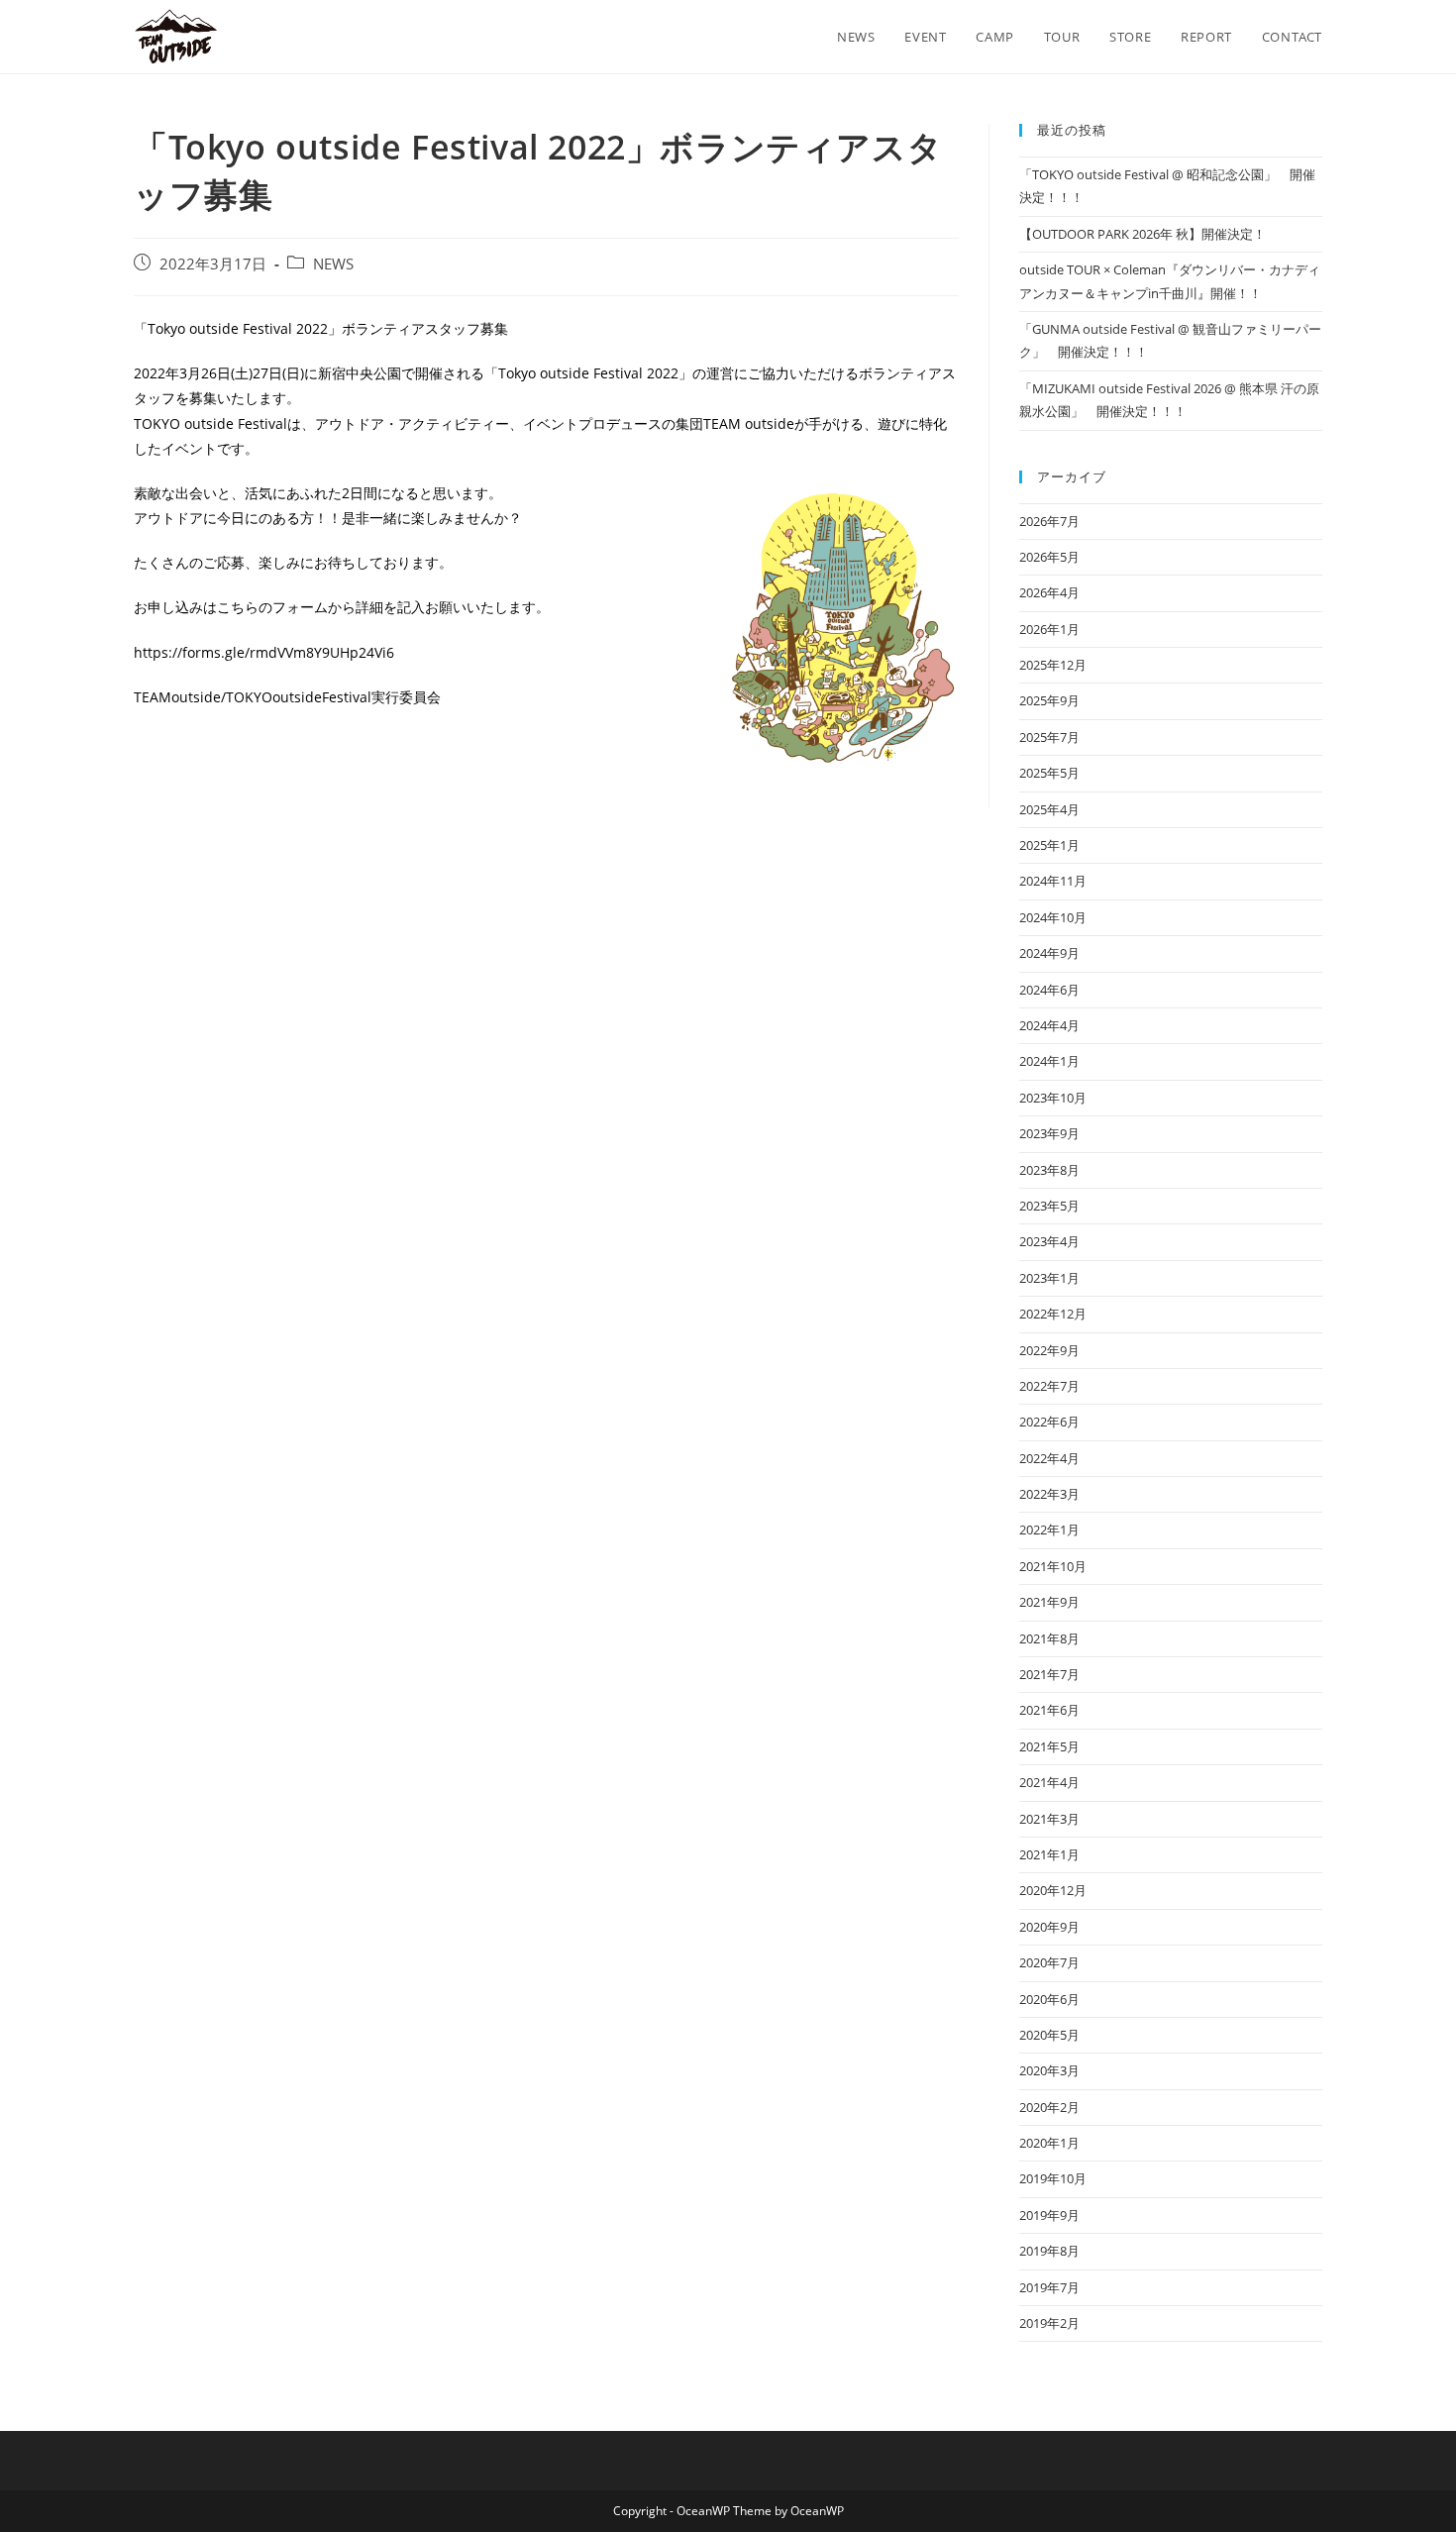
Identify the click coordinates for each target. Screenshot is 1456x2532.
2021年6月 (1049, 1710)
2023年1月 (1049, 1278)
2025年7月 (1049, 737)
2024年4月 (1049, 1025)
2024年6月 (1049, 990)
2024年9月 (1049, 953)
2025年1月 (1049, 845)
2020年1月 (1049, 2143)
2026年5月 (1049, 557)
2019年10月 (1053, 2178)
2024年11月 (1053, 881)
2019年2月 (1049, 2323)
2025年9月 (1049, 700)
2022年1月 (1049, 1530)
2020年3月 (1049, 2070)
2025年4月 (1049, 809)
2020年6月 (1049, 1999)
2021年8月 (1049, 1638)
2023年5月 (1049, 1206)
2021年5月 (1049, 1746)
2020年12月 (1053, 1890)
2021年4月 (1049, 1782)
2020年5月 (1049, 2035)
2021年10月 (1053, 1566)
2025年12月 (1053, 665)
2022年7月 (1049, 1386)
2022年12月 (1053, 1314)
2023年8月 (1049, 1170)
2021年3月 (1049, 1819)
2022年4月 (1049, 1458)
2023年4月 (1049, 1241)
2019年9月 (1049, 2215)
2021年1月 (1049, 1854)
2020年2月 (1049, 2107)
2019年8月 (1049, 2251)
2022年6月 (1049, 1422)
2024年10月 (1053, 917)
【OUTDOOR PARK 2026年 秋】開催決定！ (1143, 234)
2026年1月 (1049, 629)
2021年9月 (1049, 1602)
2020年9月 (1049, 1927)
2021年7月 (1049, 1674)
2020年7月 (1049, 1962)
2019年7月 (1049, 2287)
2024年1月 (1049, 1061)
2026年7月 (1049, 521)
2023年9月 (1049, 1133)
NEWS (333, 264)
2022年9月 (1049, 1350)
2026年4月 (1049, 592)
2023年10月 (1053, 1098)
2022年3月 (1049, 1494)
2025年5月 (1049, 773)
